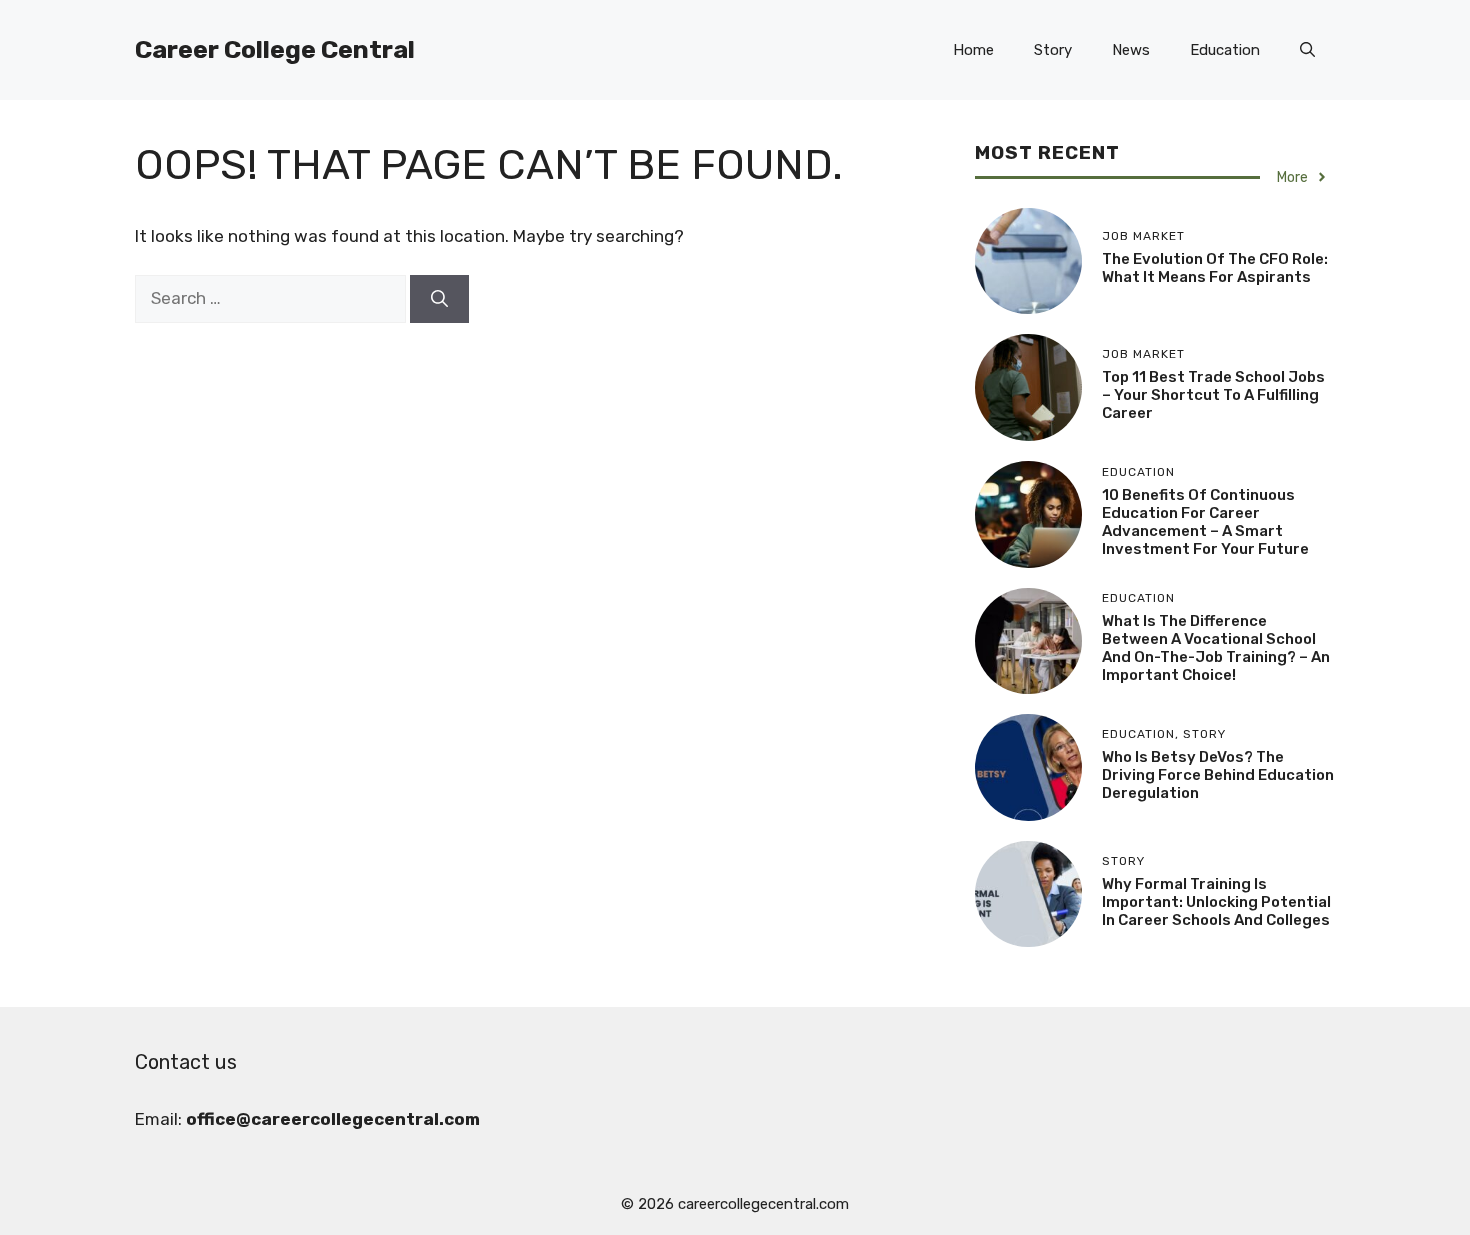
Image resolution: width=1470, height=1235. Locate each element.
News (1131, 50)
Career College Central (275, 49)
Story (1053, 50)
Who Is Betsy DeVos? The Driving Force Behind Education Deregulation (1218, 775)
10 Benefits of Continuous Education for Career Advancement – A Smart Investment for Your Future (1205, 522)
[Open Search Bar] (1307, 50)
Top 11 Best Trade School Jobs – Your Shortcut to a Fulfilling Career (1213, 395)
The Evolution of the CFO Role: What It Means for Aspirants (1215, 268)
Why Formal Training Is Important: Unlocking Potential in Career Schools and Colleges (1216, 902)
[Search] (439, 299)
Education (1225, 50)
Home (973, 50)
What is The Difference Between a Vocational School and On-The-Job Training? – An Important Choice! (1216, 648)
